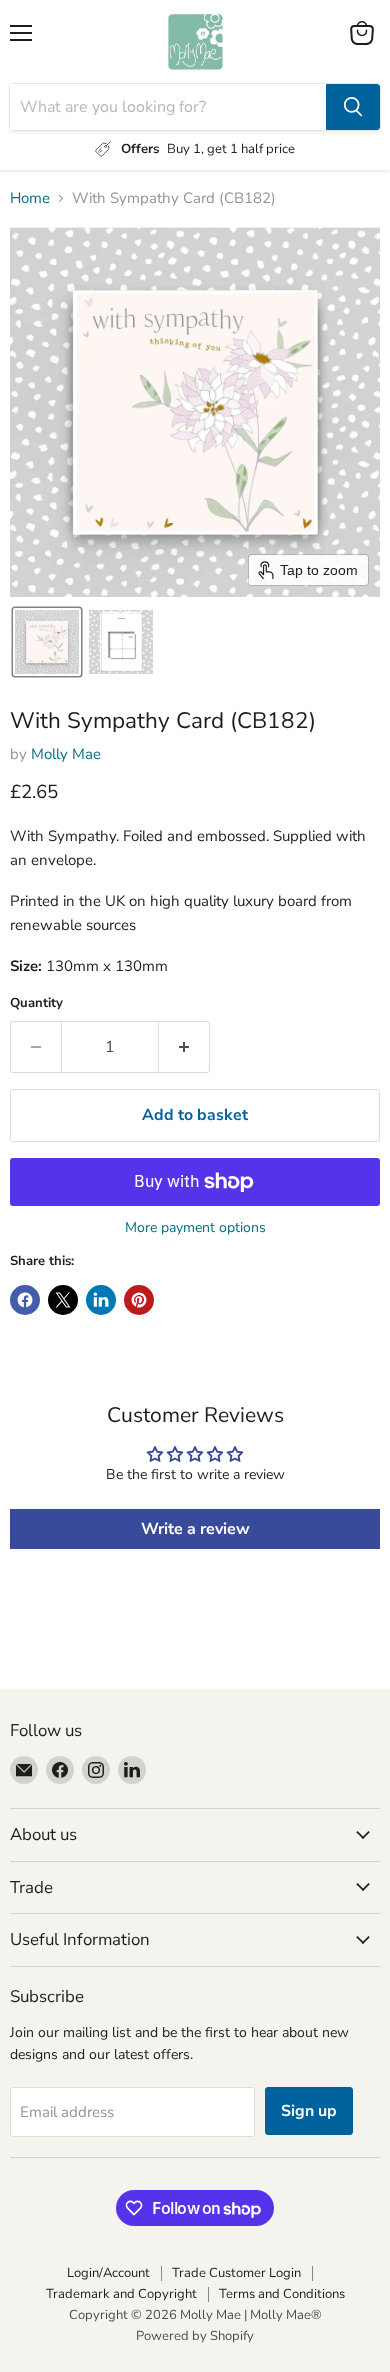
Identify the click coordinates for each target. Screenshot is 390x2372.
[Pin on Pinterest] (139, 1300)
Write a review (195, 1529)
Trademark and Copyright (121, 2294)
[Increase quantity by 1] (184, 1047)
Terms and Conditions (282, 2294)
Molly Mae (66, 754)
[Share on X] (63, 1300)
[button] (47, 642)
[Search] (353, 107)
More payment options (195, 1228)
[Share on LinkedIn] (101, 1300)
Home (30, 198)
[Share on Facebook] (25, 1300)
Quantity (36, 1003)
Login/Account (108, 2273)
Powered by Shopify (195, 2336)
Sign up (309, 2111)
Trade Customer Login (236, 2273)
